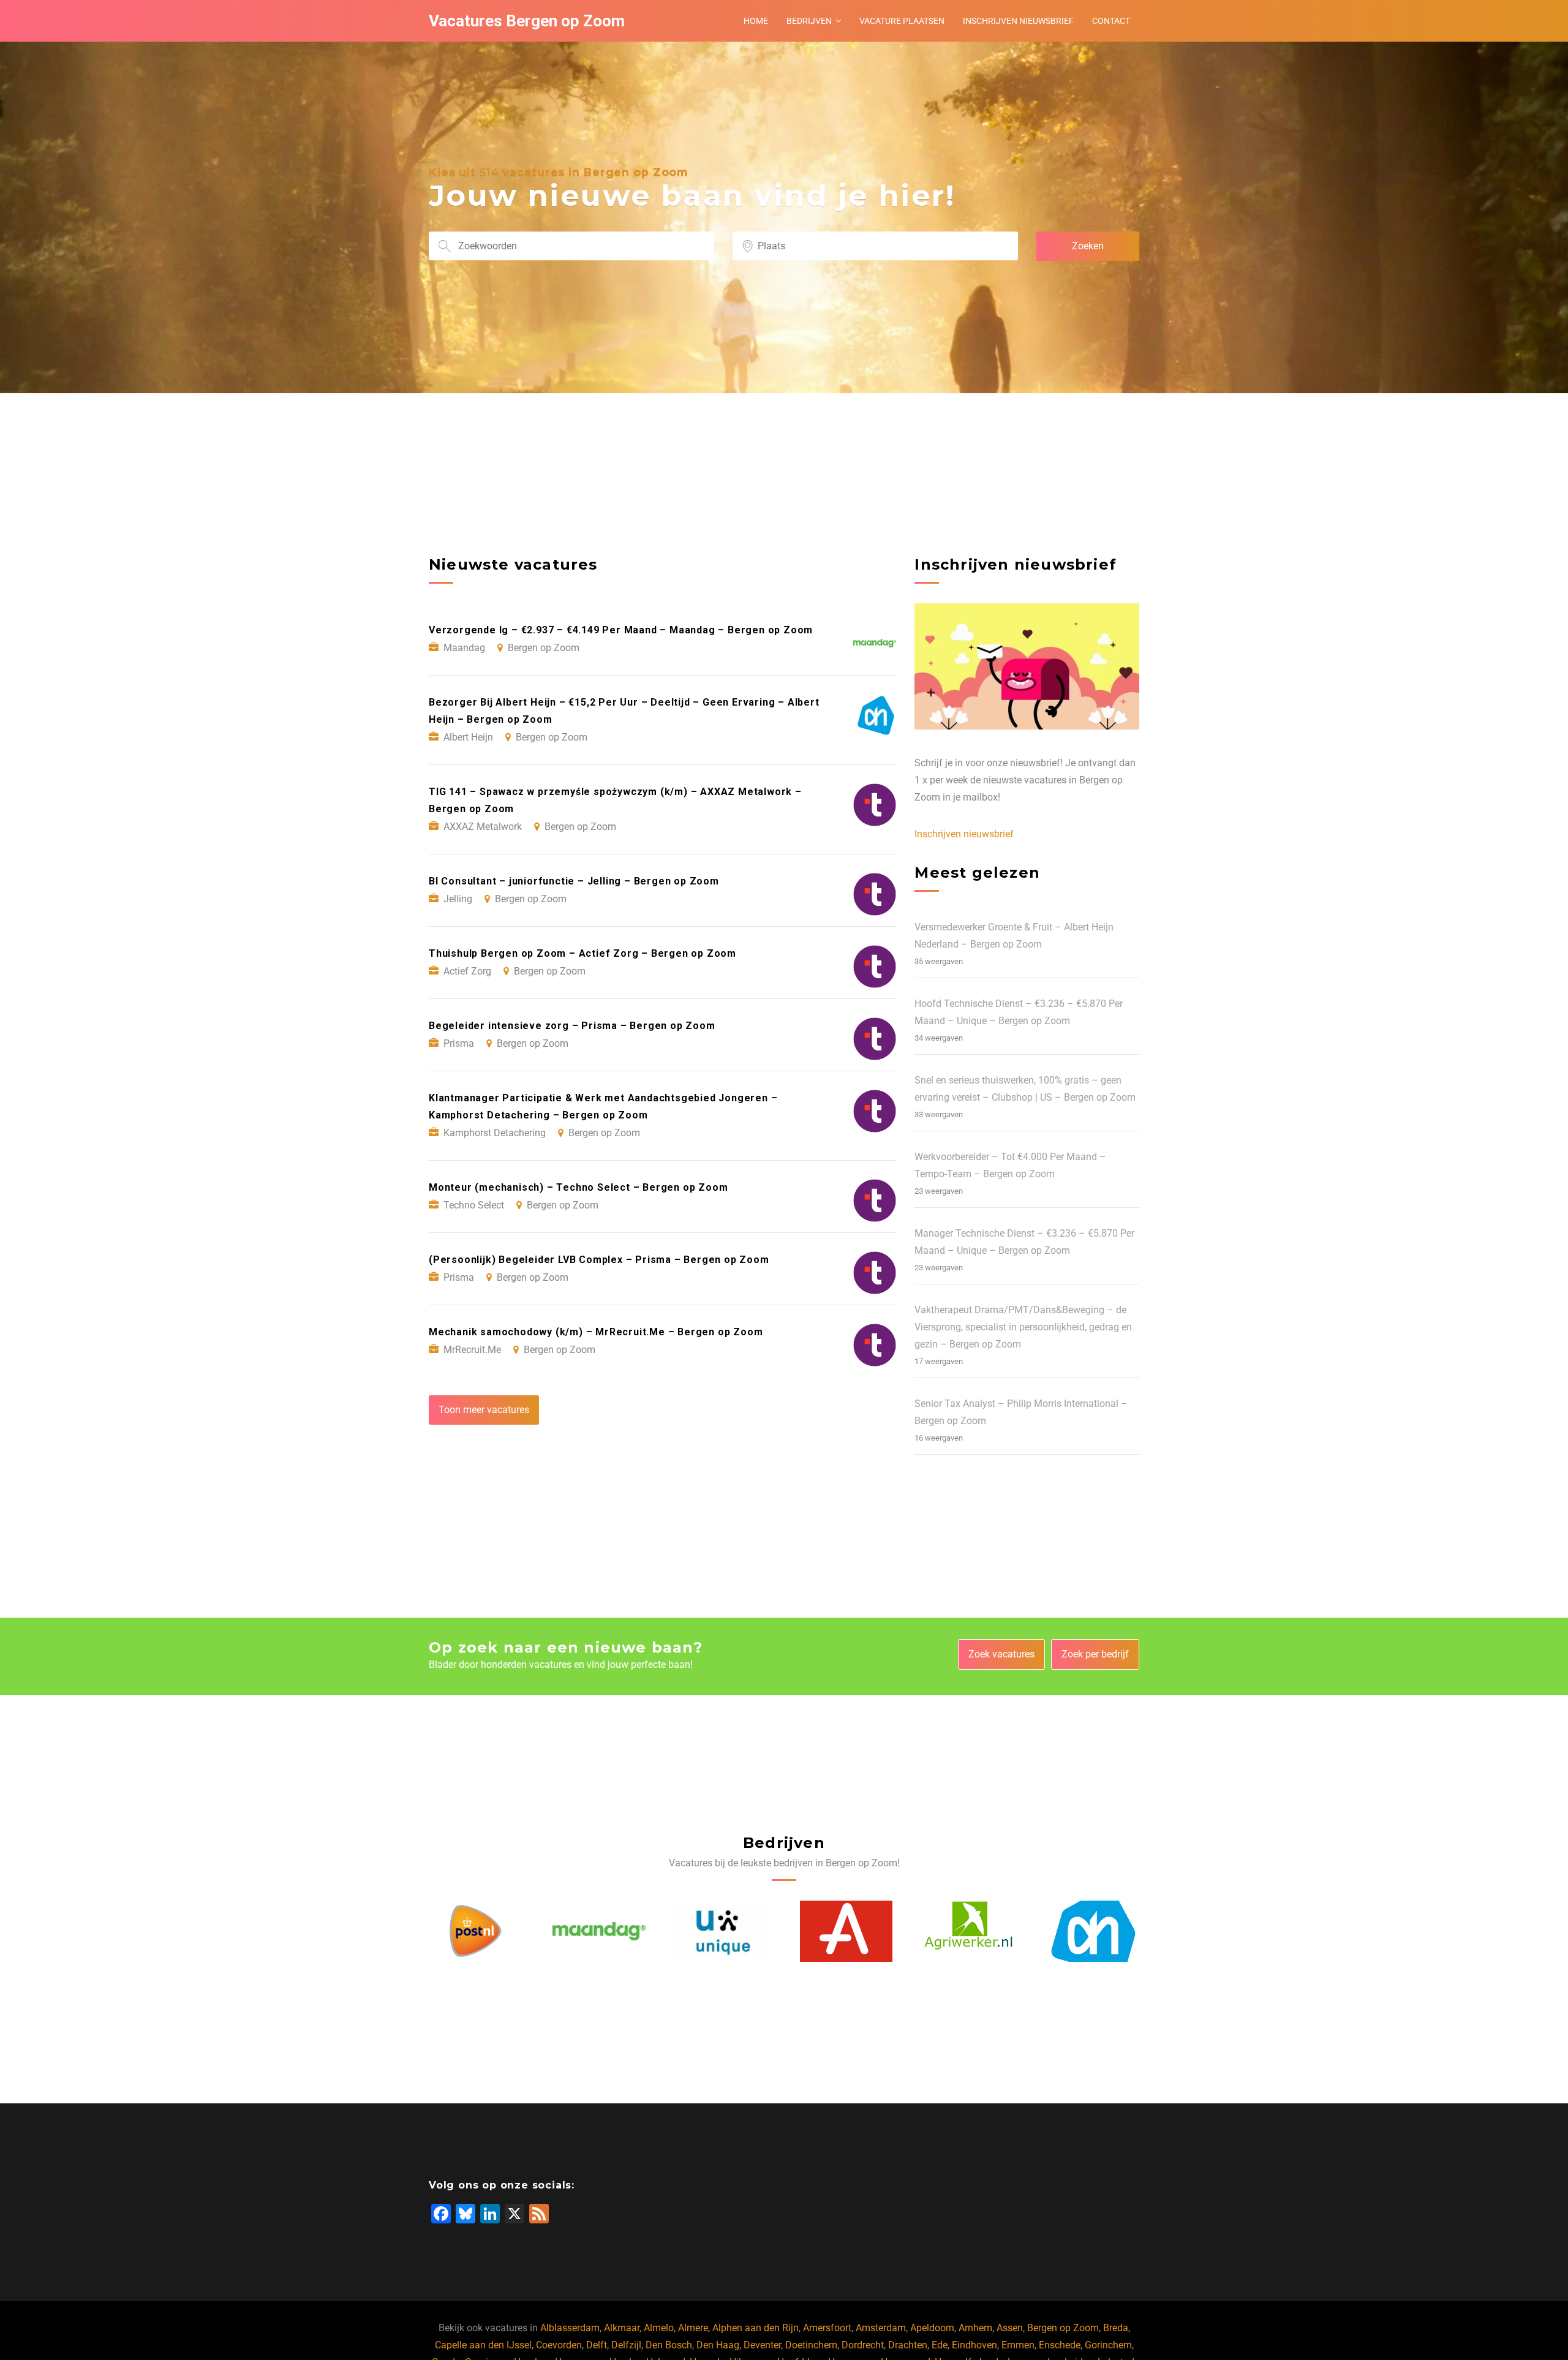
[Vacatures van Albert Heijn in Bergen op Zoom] (970, 1931)
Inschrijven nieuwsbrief (1018, 21)
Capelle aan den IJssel (483, 2345)
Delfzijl (626, 2345)
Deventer (762, 2345)
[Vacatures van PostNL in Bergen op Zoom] (1093, 1931)
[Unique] (599, 1931)
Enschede (1060, 2345)
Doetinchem (811, 2345)
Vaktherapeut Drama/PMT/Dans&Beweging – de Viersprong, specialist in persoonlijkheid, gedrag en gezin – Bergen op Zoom (1023, 1327)
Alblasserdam (570, 2328)
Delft (597, 2345)
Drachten (908, 2345)
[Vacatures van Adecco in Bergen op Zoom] (723, 1931)
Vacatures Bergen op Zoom (527, 21)
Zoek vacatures (1001, 1654)
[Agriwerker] (846, 1931)
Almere (693, 2328)
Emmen (1018, 2345)
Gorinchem (1108, 2345)
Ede (940, 2345)
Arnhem (975, 2328)
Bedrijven (809, 21)
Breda (1116, 2328)
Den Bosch (669, 2345)
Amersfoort (827, 2328)
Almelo (659, 2328)
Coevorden (559, 2345)
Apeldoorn (932, 2328)
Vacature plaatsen (902, 21)
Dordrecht (863, 2345)
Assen (1010, 2328)
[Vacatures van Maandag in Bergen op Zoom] (475, 1931)
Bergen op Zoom (1063, 2328)
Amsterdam (881, 2328)
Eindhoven (974, 2345)
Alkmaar (622, 2328)
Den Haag (718, 2345)
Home (756, 21)
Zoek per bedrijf (1095, 1654)
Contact (1111, 21)
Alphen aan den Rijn (756, 2328)
